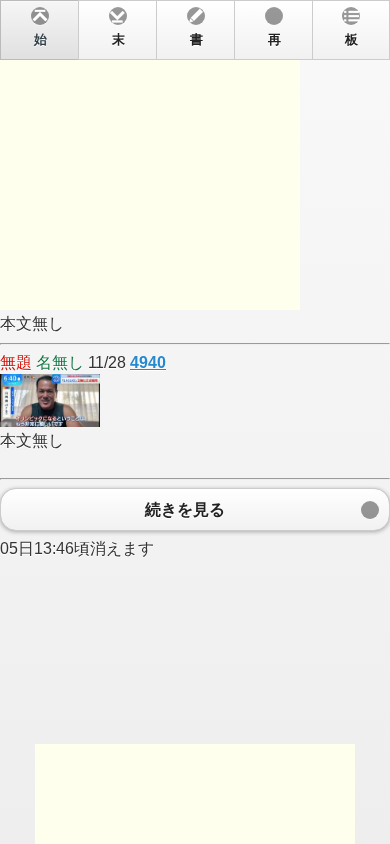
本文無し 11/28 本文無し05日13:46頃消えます (179, 295)
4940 (148, 362)
